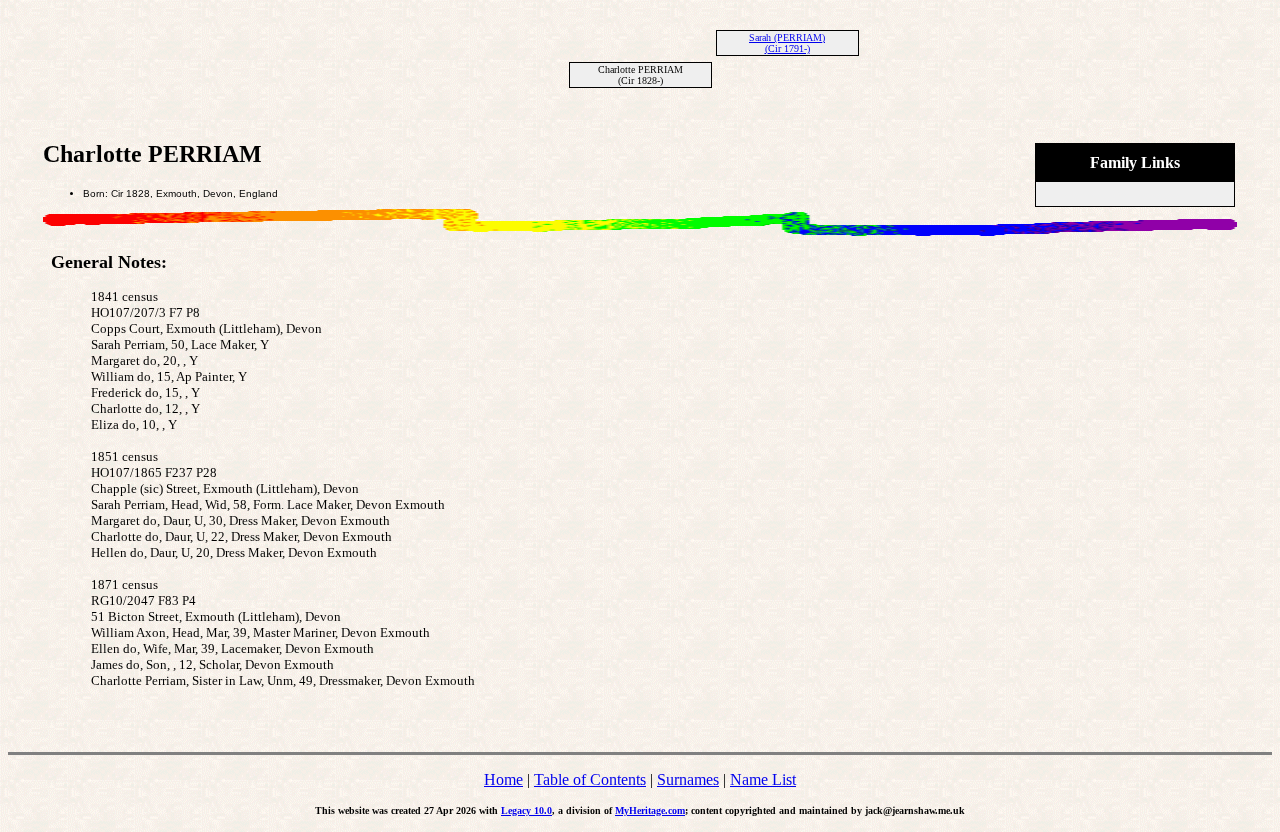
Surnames (688, 779)
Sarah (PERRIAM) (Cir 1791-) (787, 43)
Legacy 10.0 (526, 810)
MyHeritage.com (650, 810)
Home (503, 779)
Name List (763, 779)
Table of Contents (590, 779)
